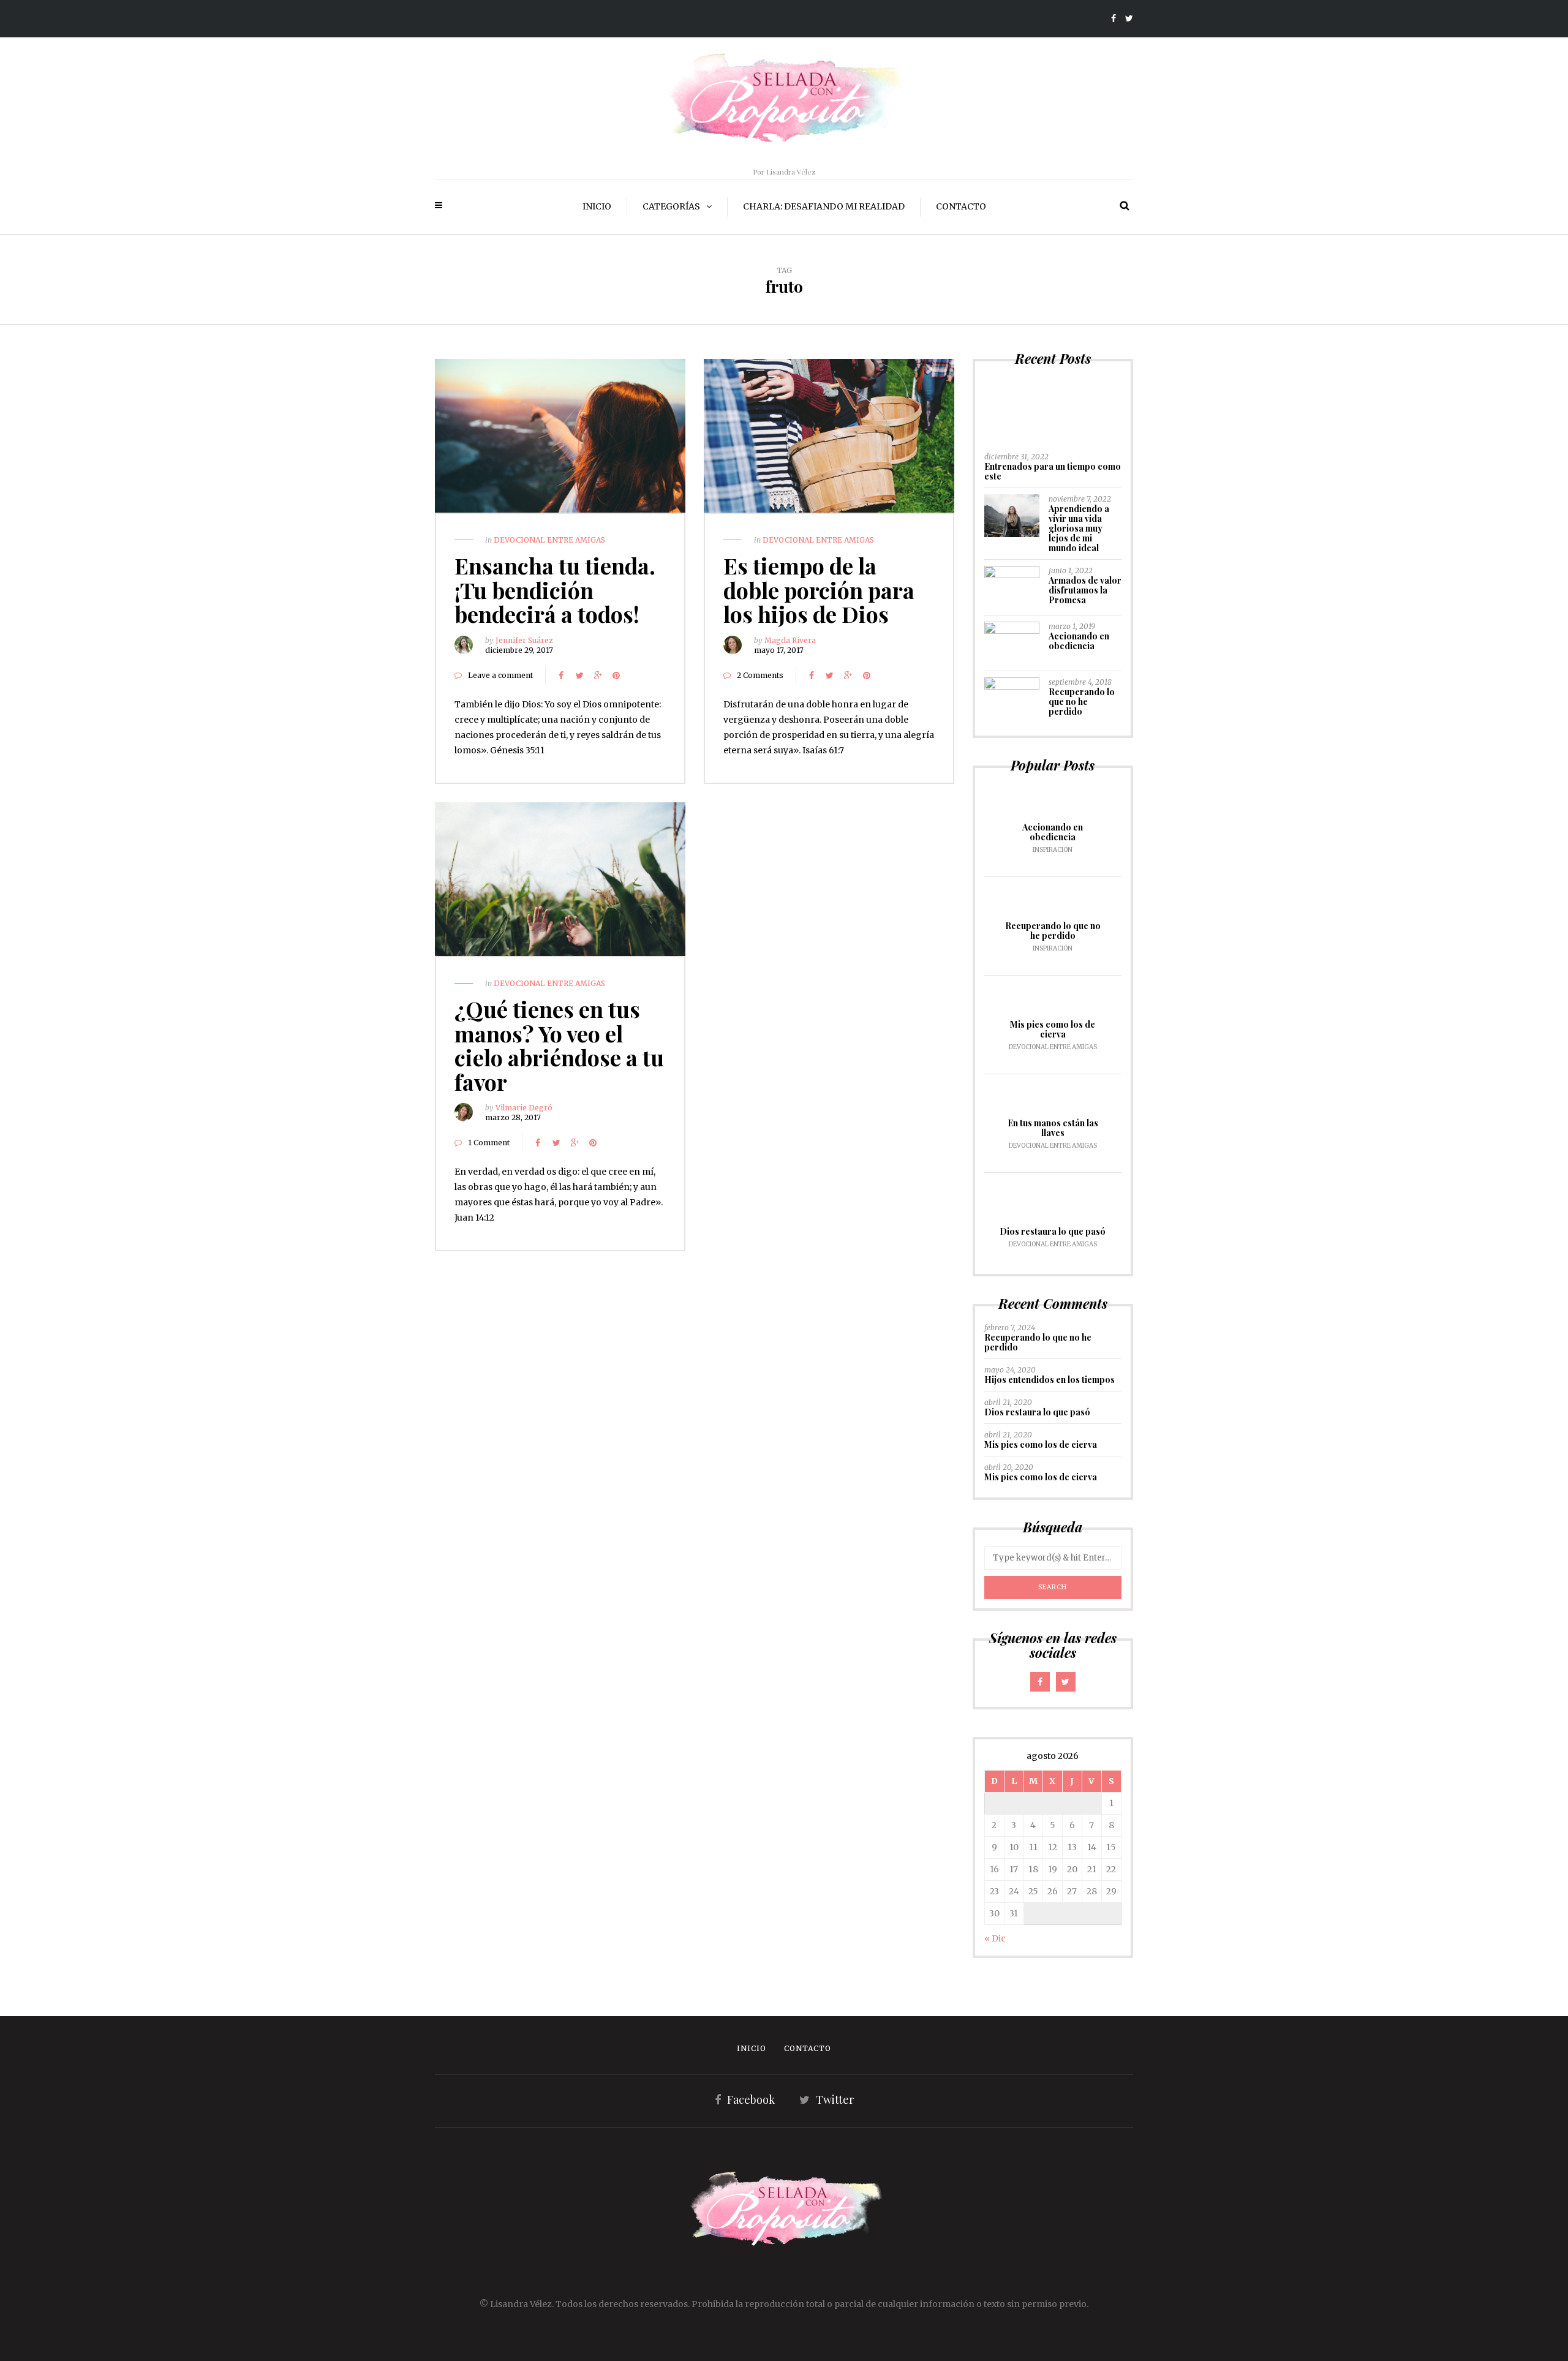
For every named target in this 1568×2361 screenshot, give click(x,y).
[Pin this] (616, 676)
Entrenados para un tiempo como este (1053, 471)
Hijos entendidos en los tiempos (1050, 1380)
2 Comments (760, 675)
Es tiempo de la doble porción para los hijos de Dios (819, 589)
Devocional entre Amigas (549, 540)
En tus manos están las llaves (1053, 1128)
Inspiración (1053, 850)
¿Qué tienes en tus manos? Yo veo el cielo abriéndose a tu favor (559, 1045)
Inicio (597, 206)
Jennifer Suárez (524, 640)
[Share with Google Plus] (598, 676)
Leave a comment (500, 675)
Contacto (961, 206)
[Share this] (561, 676)
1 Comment (489, 1143)
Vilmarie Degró (524, 1108)
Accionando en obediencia (1079, 641)
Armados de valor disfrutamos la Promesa (1085, 590)
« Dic (995, 1938)
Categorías (671, 206)
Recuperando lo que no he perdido (1082, 702)
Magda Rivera (790, 640)
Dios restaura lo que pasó (1053, 1231)
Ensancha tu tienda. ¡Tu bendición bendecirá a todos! (555, 589)
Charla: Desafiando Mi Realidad (824, 206)
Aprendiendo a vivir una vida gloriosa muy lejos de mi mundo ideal (1079, 528)
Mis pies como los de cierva (1053, 1029)
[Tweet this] (579, 676)
